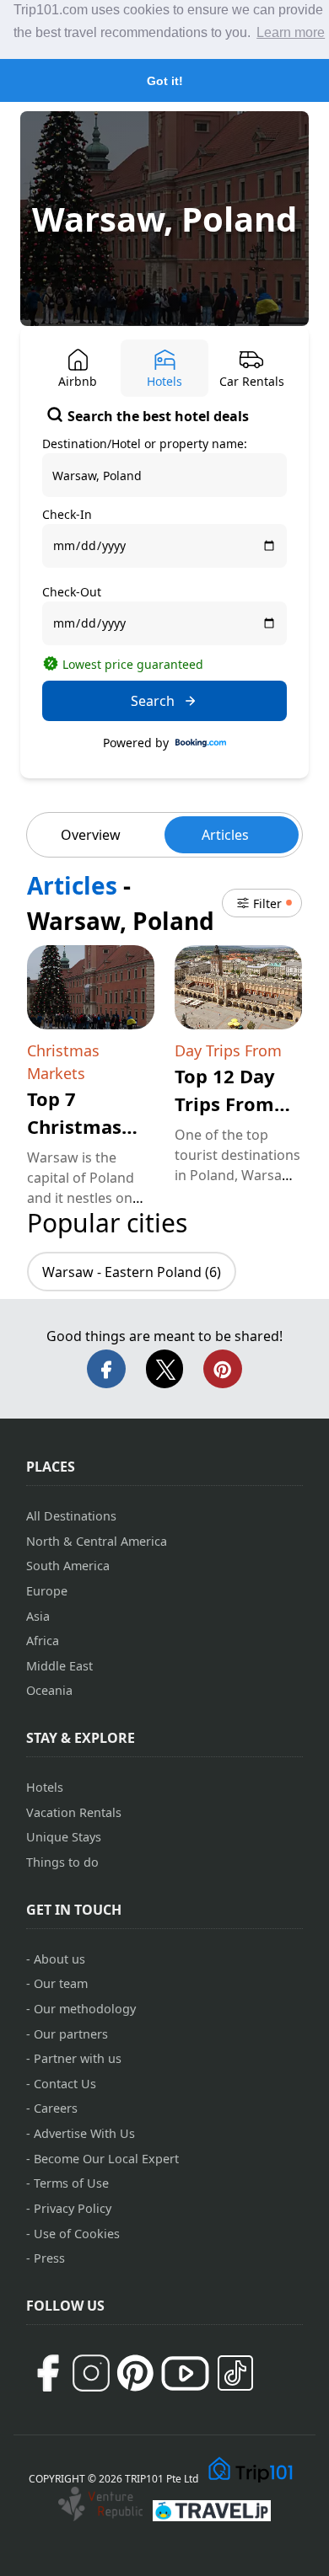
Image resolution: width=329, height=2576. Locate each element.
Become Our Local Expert (106, 2159)
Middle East (59, 1666)
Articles (225, 835)
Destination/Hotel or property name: (145, 444)
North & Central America (97, 1541)
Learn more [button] (291, 32)
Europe (47, 1591)
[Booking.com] (201, 743)
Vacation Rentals (74, 1812)
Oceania (49, 1690)
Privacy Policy (73, 2208)
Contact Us (65, 2084)
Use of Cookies (77, 2234)
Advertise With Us (84, 2133)
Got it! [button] (165, 81)
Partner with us (78, 2058)
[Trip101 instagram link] (91, 2373)
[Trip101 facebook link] (47, 2373)
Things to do (62, 1862)
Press (49, 2258)
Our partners (71, 2034)
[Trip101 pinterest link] (135, 2373)
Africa (43, 1641)
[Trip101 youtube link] (185, 2373)
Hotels (45, 1787)
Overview (91, 835)
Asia (38, 1616)
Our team (61, 1983)
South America (68, 1566)
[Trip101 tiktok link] (235, 2373)
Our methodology (85, 2009)
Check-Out (72, 592)
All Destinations (71, 1516)
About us (59, 1959)
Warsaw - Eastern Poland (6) (132, 1272)
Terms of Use (71, 2183)
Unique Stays (64, 1837)
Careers (56, 2108)
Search (153, 701)
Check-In (67, 514)
